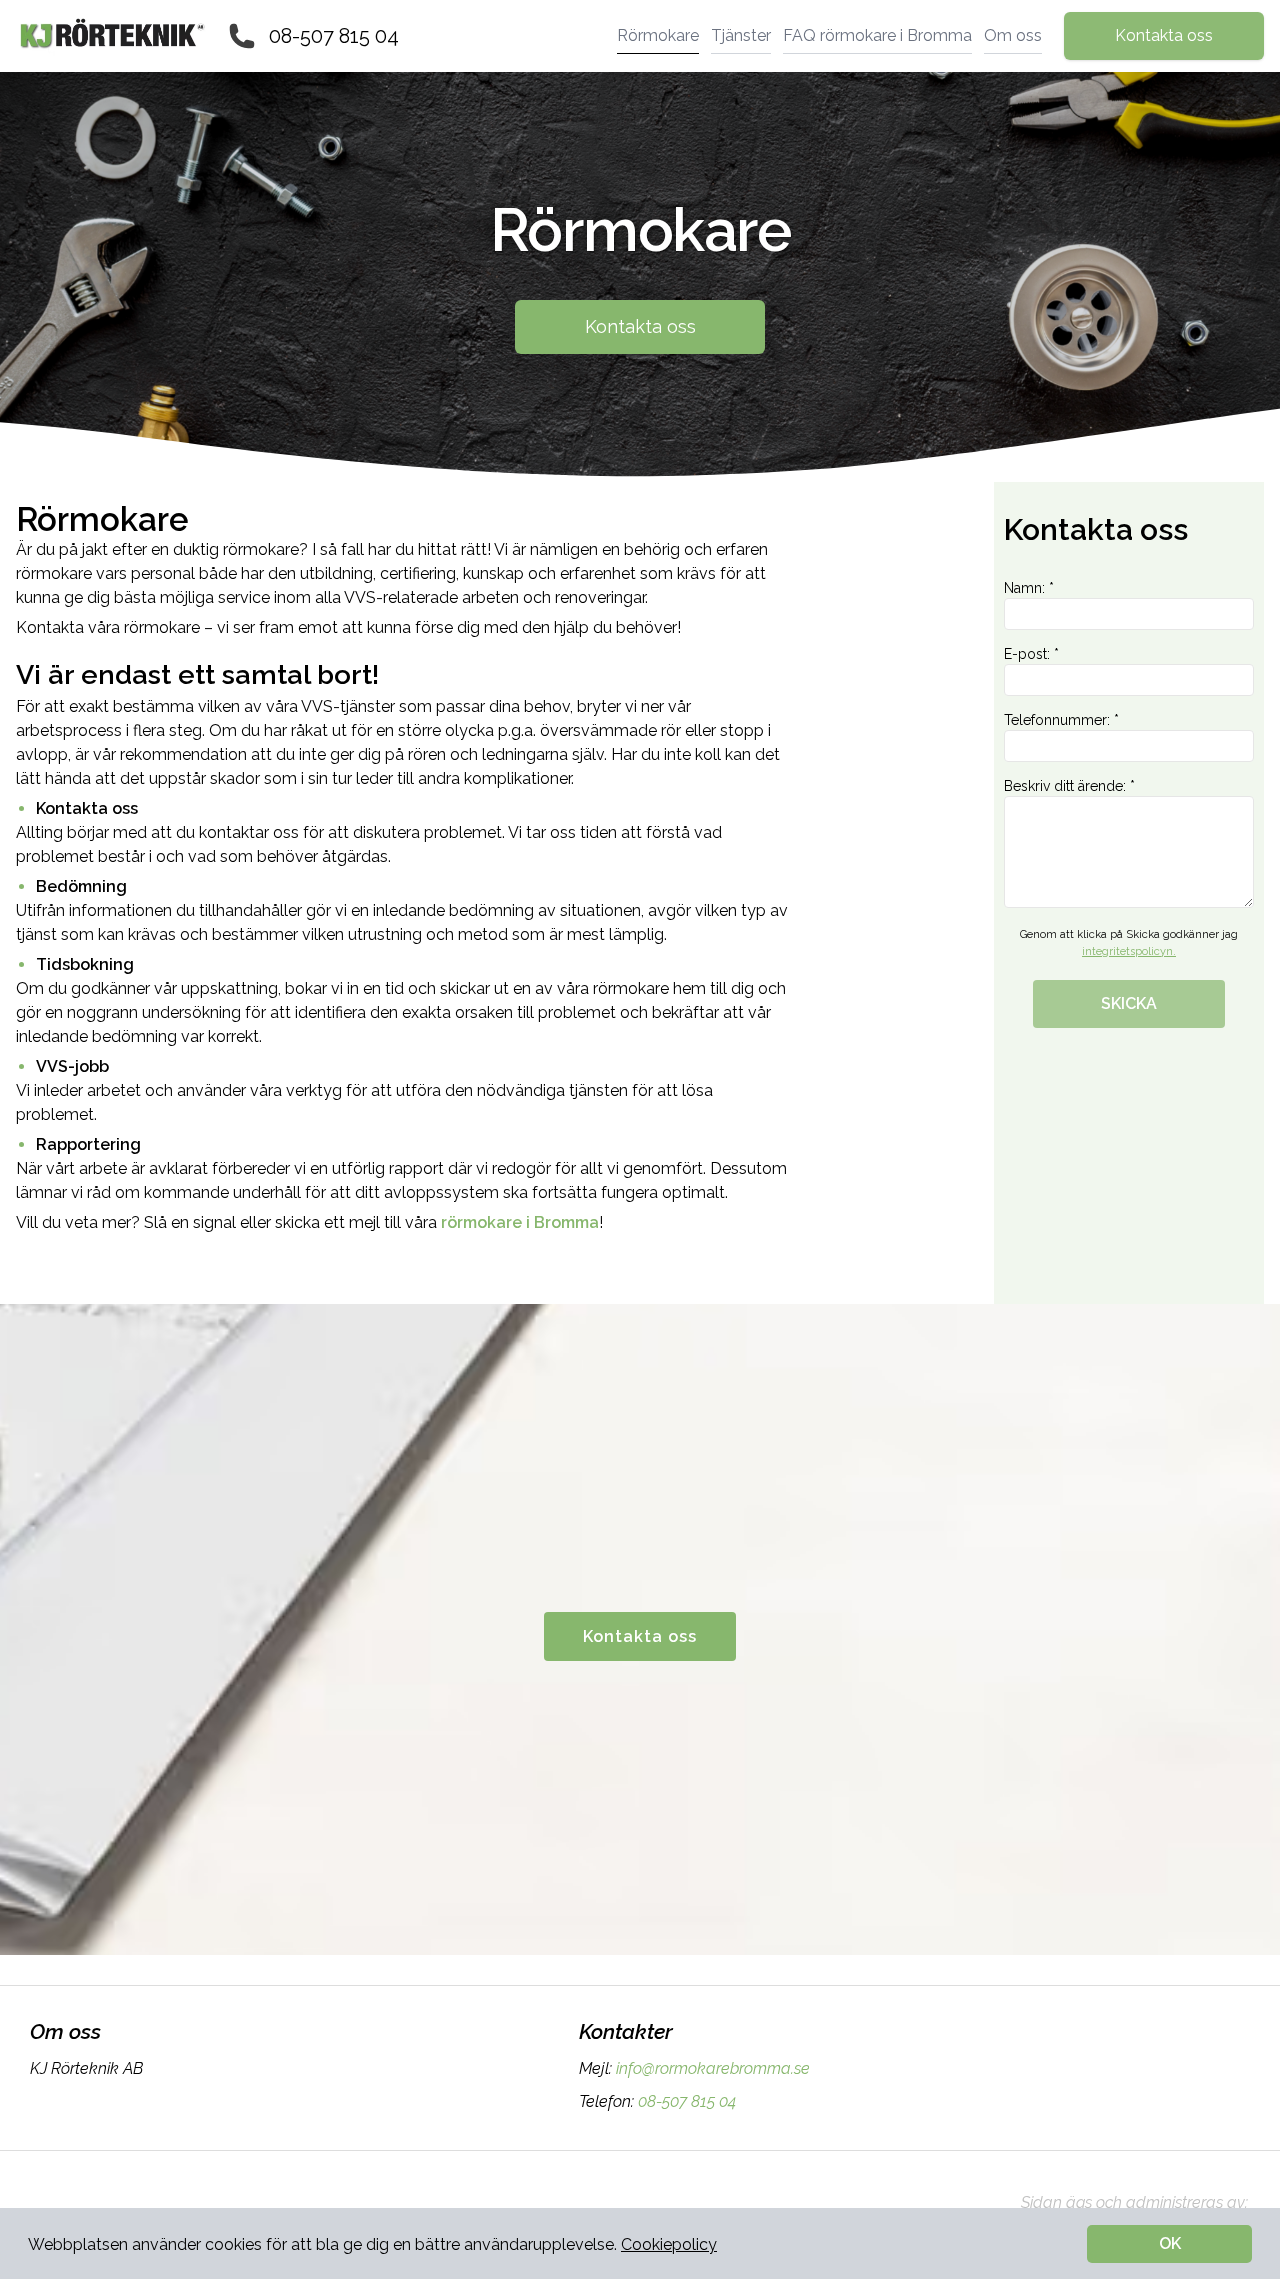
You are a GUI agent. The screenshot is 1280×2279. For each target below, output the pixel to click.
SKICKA (1129, 1003)
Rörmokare (658, 35)
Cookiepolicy (669, 2244)
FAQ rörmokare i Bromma (877, 35)
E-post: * (1031, 654)
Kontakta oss (1164, 35)
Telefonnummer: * (1061, 720)
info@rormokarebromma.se (713, 2068)
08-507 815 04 (334, 36)
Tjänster (741, 35)
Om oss (1013, 35)
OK (1170, 2243)
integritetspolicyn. (1129, 951)
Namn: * (1029, 588)
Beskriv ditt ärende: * (1069, 786)
